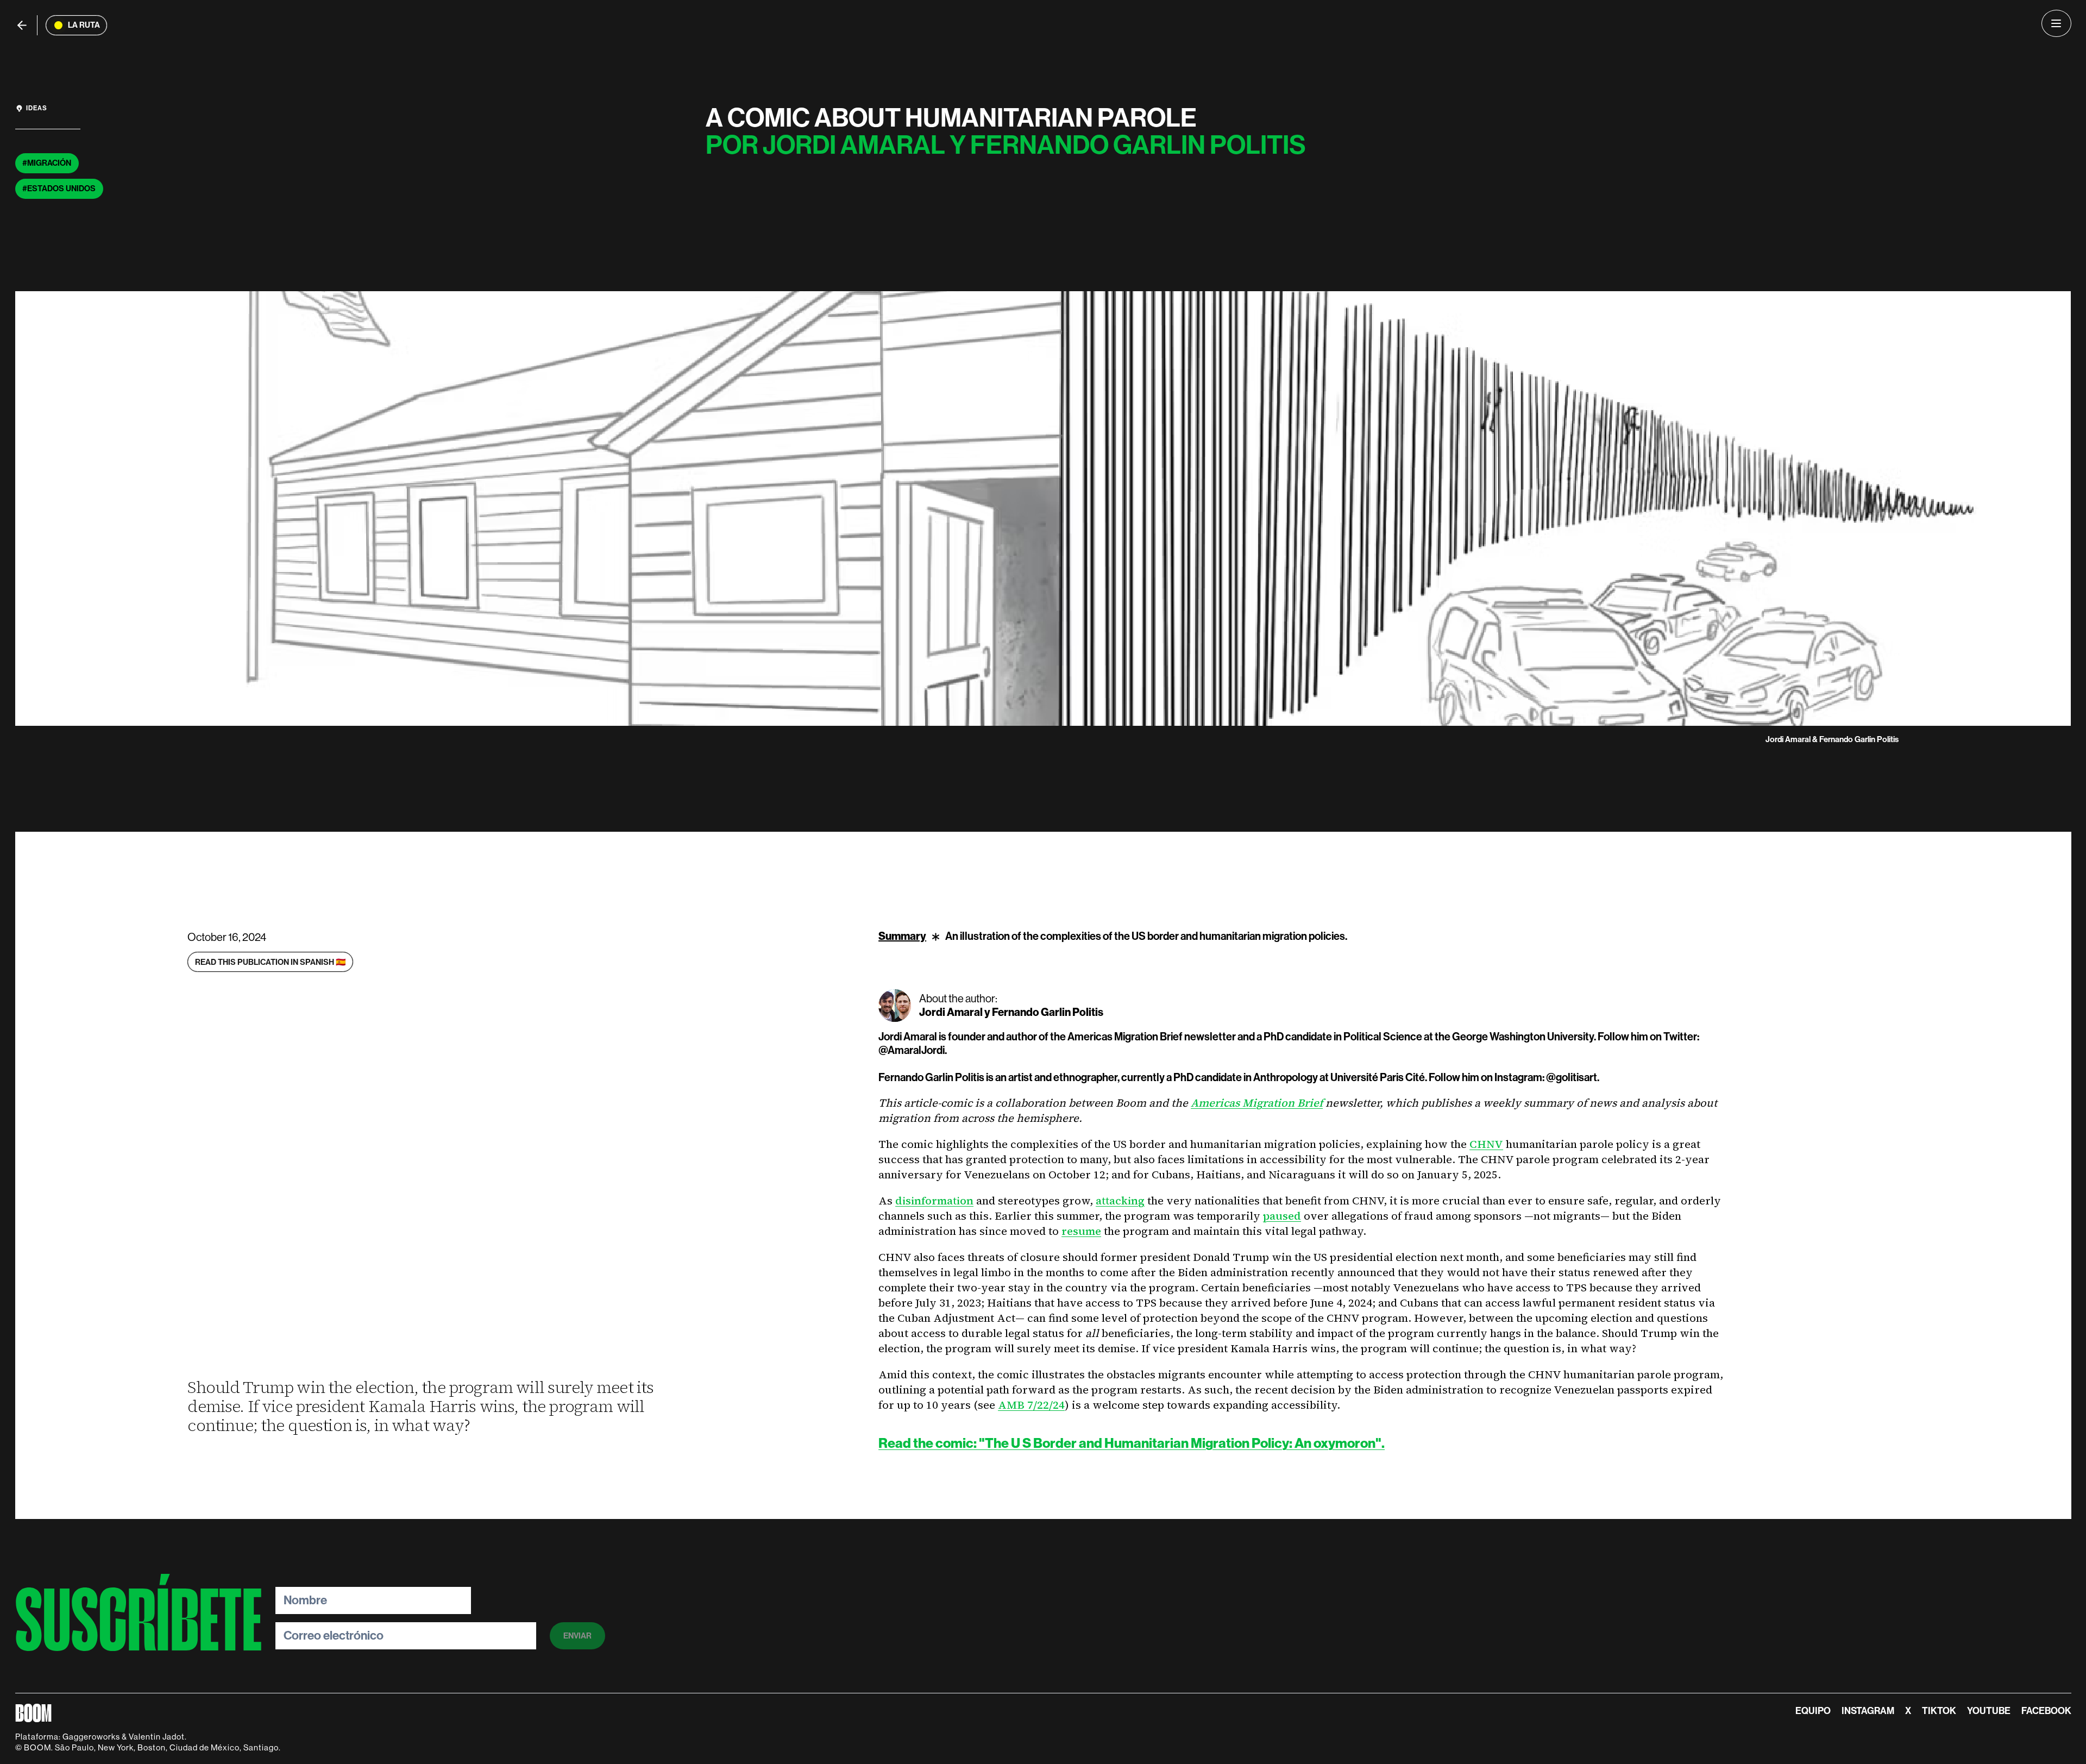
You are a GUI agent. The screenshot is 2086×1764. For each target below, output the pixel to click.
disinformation (934, 1201)
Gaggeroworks (91, 1737)
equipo (1813, 1711)
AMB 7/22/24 (1031, 1405)
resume (1081, 1231)
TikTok (1939, 1711)
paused (1282, 1216)
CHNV (1486, 1144)
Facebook (2046, 1711)
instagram (1868, 1711)
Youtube (1989, 1711)
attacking (1120, 1201)
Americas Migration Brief (1257, 1103)
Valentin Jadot (157, 1737)
